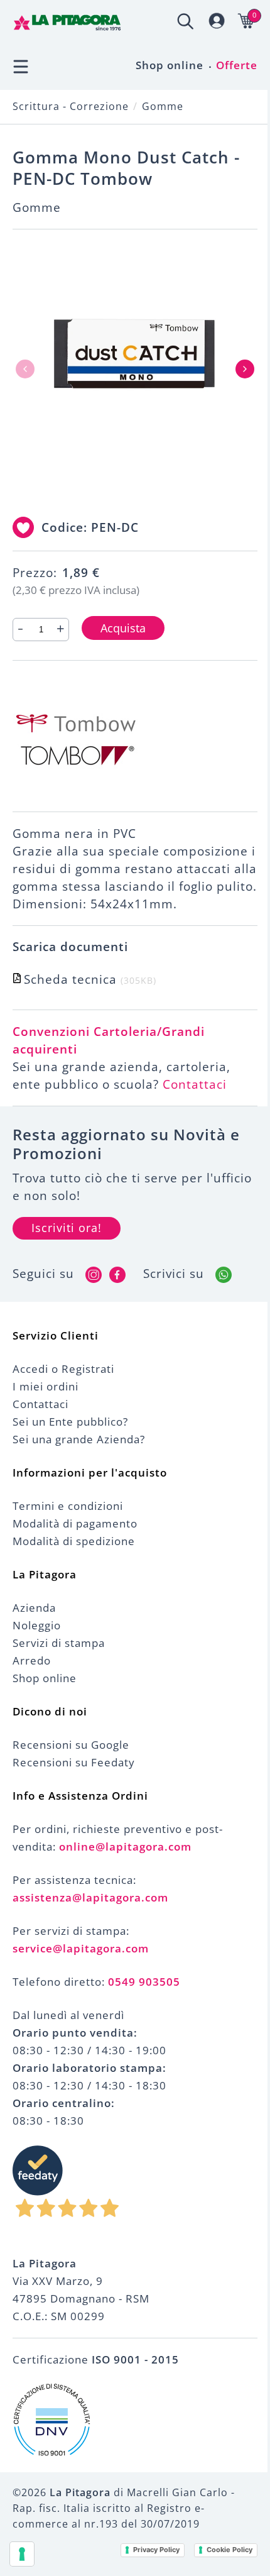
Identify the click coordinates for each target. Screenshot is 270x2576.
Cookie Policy (229, 2550)
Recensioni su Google (71, 1745)
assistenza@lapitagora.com (90, 1897)
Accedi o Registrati (63, 1369)
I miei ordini (46, 1386)
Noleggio (37, 1625)
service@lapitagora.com (81, 1948)
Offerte (237, 65)
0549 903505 (144, 1982)
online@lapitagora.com (125, 1847)
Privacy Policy (156, 2550)
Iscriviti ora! (67, 1228)
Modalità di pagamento (75, 1523)
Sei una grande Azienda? (79, 1439)
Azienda (34, 1608)
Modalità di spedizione (74, 1541)
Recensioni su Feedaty (74, 1762)
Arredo (32, 1660)
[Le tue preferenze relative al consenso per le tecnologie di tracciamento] (22, 2554)
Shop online (170, 65)
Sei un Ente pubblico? (70, 1422)
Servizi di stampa (59, 1643)
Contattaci (195, 1084)
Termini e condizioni (68, 1506)
